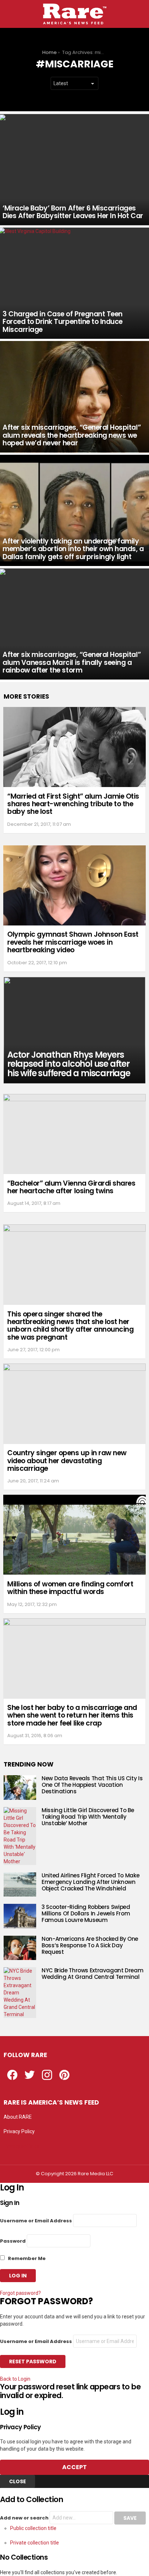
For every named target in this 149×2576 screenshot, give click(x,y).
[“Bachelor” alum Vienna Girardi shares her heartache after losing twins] (74, 1134)
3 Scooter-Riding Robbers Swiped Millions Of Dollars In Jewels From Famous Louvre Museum (86, 1913)
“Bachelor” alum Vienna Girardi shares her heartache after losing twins (71, 1187)
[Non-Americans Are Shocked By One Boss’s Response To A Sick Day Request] (20, 1948)
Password (13, 2241)
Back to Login (15, 2379)
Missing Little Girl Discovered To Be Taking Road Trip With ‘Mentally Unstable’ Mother (88, 1817)
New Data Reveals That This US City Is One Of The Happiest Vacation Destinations (92, 1785)
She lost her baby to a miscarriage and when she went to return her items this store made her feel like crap (72, 1715)
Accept (74, 2467)
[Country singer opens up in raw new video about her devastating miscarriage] (74, 1404)
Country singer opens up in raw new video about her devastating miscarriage (67, 1461)
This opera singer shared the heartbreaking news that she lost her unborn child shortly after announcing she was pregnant (70, 1326)
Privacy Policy (19, 2131)
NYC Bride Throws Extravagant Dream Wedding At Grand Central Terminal (92, 1974)
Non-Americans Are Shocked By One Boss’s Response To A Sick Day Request (90, 1945)
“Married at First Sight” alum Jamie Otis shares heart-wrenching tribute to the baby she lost (73, 804)
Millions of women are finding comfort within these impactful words (70, 1588)
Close (18, 2481)
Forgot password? (20, 2293)
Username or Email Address (36, 2221)
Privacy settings (22, 2146)
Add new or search (25, 2518)
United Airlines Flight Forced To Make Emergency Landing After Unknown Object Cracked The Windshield (90, 1882)
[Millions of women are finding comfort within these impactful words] (74, 1535)
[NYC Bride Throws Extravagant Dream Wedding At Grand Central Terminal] (20, 1993)
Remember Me (26, 2258)
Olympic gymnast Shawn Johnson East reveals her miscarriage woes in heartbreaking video (73, 942)
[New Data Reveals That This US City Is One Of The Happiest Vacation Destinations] (20, 1788)
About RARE (18, 2117)
